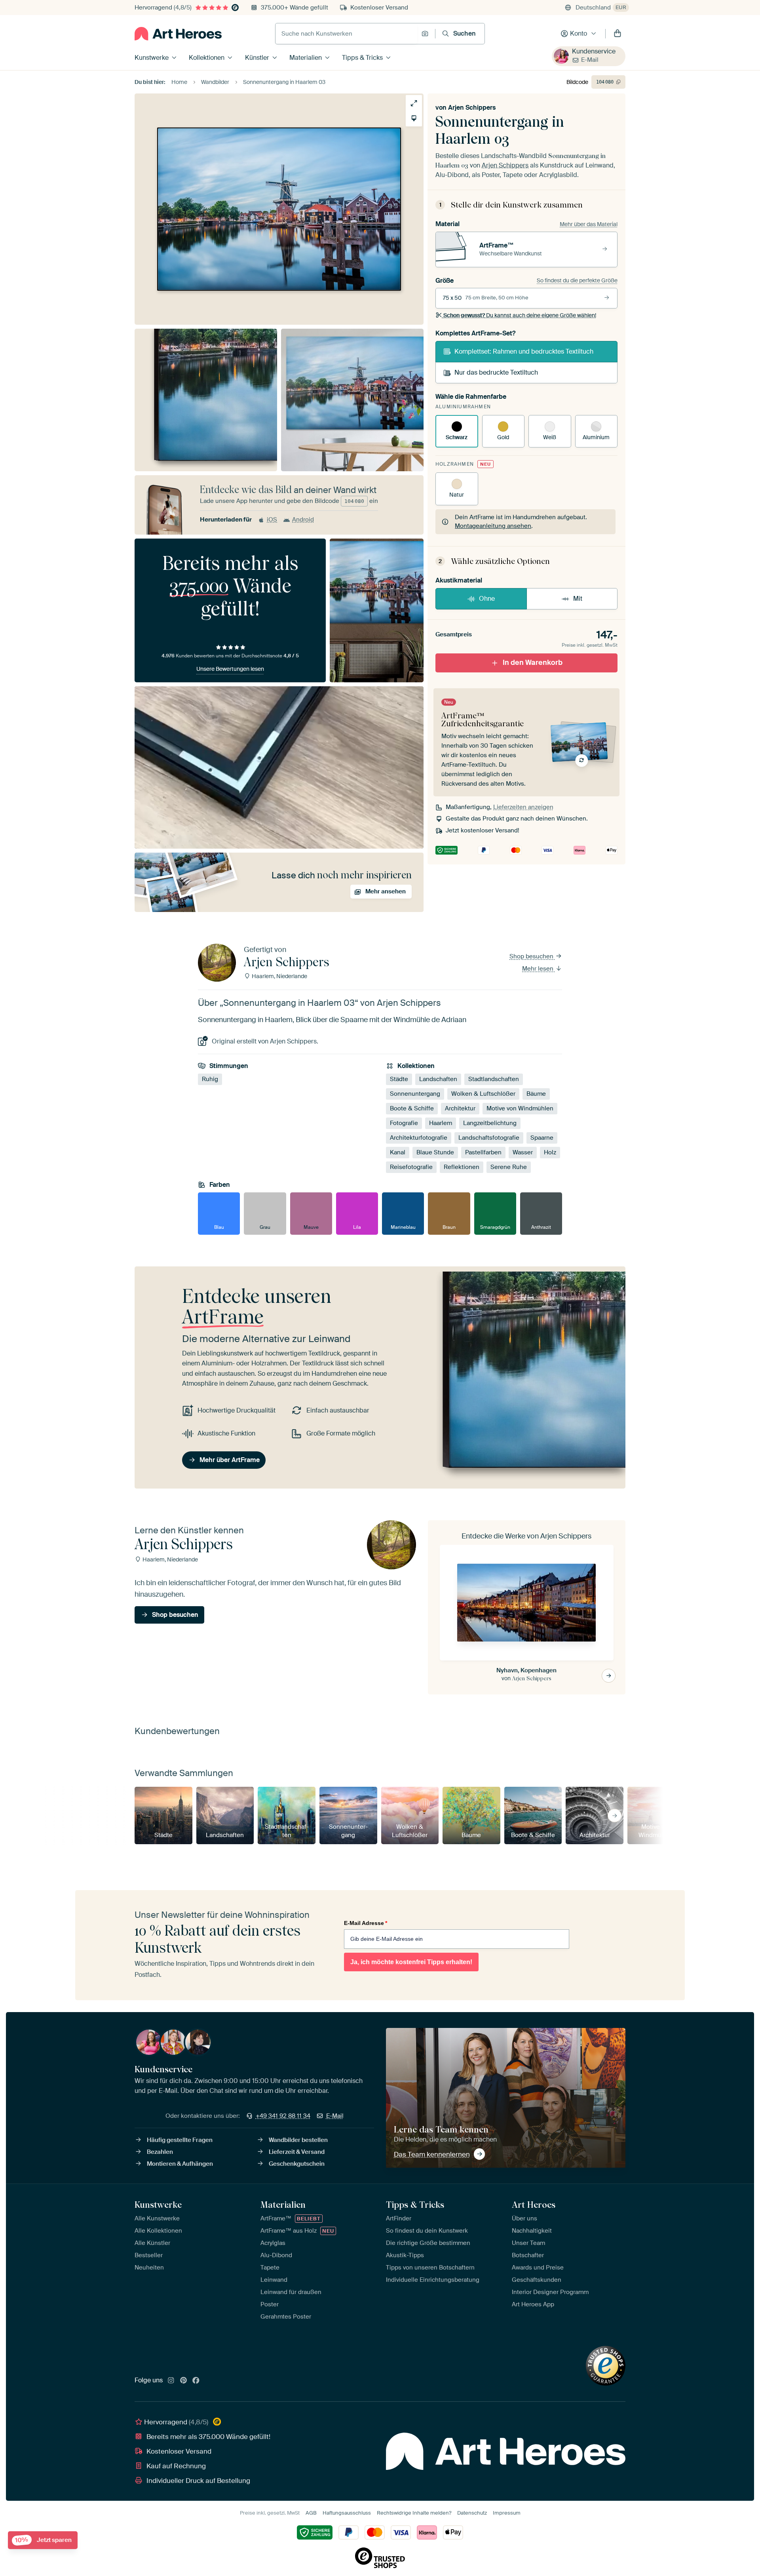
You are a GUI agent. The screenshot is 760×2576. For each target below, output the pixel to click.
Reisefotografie (411, 1167)
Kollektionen (207, 58)
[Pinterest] (184, 2381)
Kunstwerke (152, 58)
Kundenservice (594, 51)
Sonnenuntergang (415, 1094)
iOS (272, 520)
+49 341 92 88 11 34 (283, 2116)
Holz (550, 1152)
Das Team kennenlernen (432, 2154)
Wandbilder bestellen (298, 2140)
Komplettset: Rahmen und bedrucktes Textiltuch (524, 351)
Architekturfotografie (419, 1138)
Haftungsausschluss (347, 2513)
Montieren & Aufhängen (180, 2164)
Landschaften (438, 1079)
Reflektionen (462, 1167)
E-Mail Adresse (366, 1923)
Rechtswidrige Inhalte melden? (414, 2513)
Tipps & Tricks (362, 58)
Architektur (460, 1108)
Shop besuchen (532, 956)
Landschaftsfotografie (489, 1138)
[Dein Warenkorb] (617, 34)
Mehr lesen (539, 969)
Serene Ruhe (509, 1167)
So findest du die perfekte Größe (577, 280)
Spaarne (542, 1138)
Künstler (257, 58)
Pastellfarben (483, 1152)
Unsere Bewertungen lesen (230, 669)
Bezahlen (160, 2152)
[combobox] (346, 34)
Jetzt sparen (43, 2540)
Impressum (507, 2513)
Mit (578, 599)
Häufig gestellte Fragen (180, 2140)
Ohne (487, 599)
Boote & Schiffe (412, 1108)
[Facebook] (196, 2381)
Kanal (398, 1152)
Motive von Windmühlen (520, 1108)
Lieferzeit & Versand (297, 2152)
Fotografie (404, 1123)
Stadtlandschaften (494, 1079)
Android (303, 520)
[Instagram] (171, 2381)
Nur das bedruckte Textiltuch (496, 372)
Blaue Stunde (435, 1152)
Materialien (306, 58)
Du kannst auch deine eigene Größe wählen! (520, 315)
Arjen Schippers (472, 108)
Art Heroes (534, 2205)
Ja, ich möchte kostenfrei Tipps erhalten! (411, 1962)
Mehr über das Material (589, 224)
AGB (311, 2513)
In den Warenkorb (533, 663)
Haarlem (441, 1123)
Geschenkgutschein (297, 2164)
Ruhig (210, 1079)
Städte (399, 1079)
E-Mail (590, 60)
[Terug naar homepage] (178, 34)
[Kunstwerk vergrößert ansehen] (414, 103)
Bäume (536, 1094)
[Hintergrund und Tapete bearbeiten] (414, 118)
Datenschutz (472, 2513)
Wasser (523, 1152)
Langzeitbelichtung (490, 1123)
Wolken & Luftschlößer (483, 1094)
